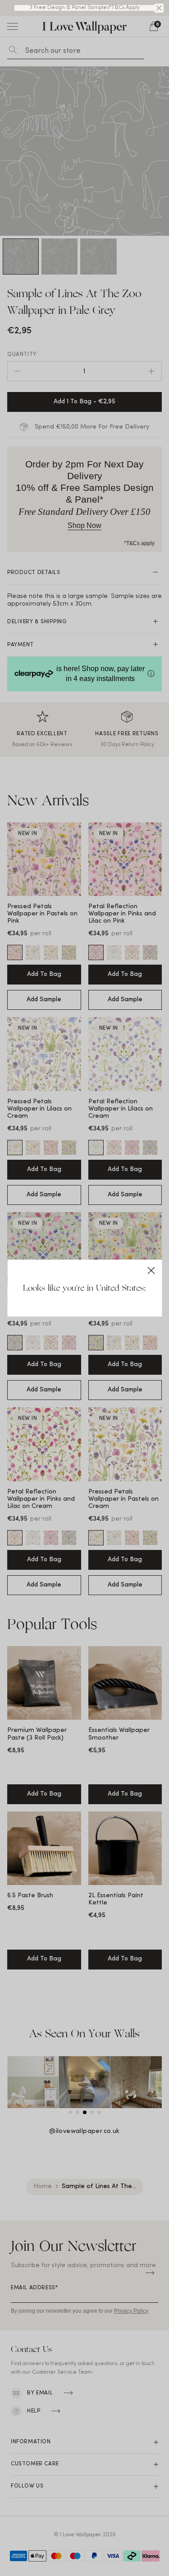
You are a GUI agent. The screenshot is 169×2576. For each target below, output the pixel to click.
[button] (159, 8)
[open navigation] (13, 26)
